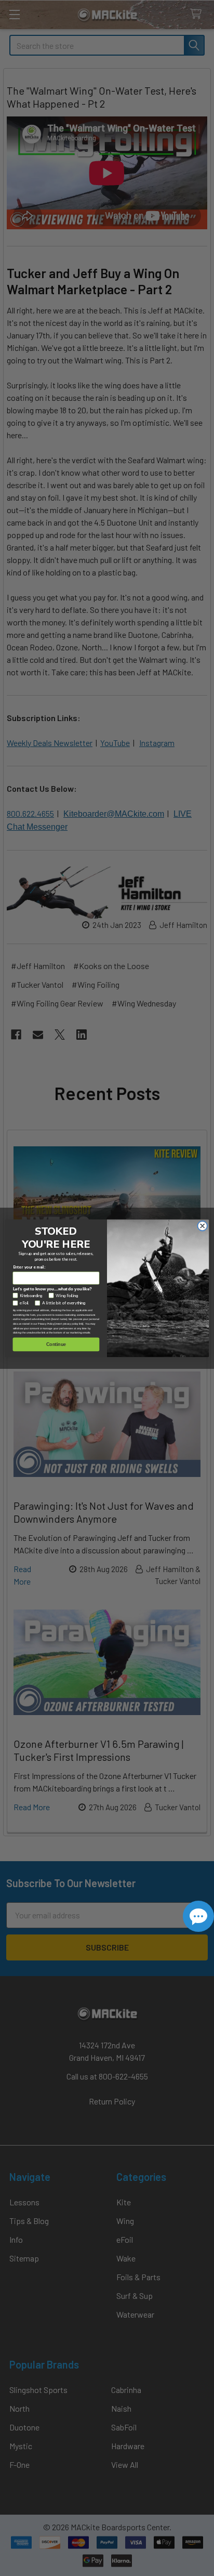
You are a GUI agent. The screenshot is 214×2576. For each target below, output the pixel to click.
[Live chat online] (198, 1916)
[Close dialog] (202, 1226)
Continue (56, 1344)
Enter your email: (30, 1267)
